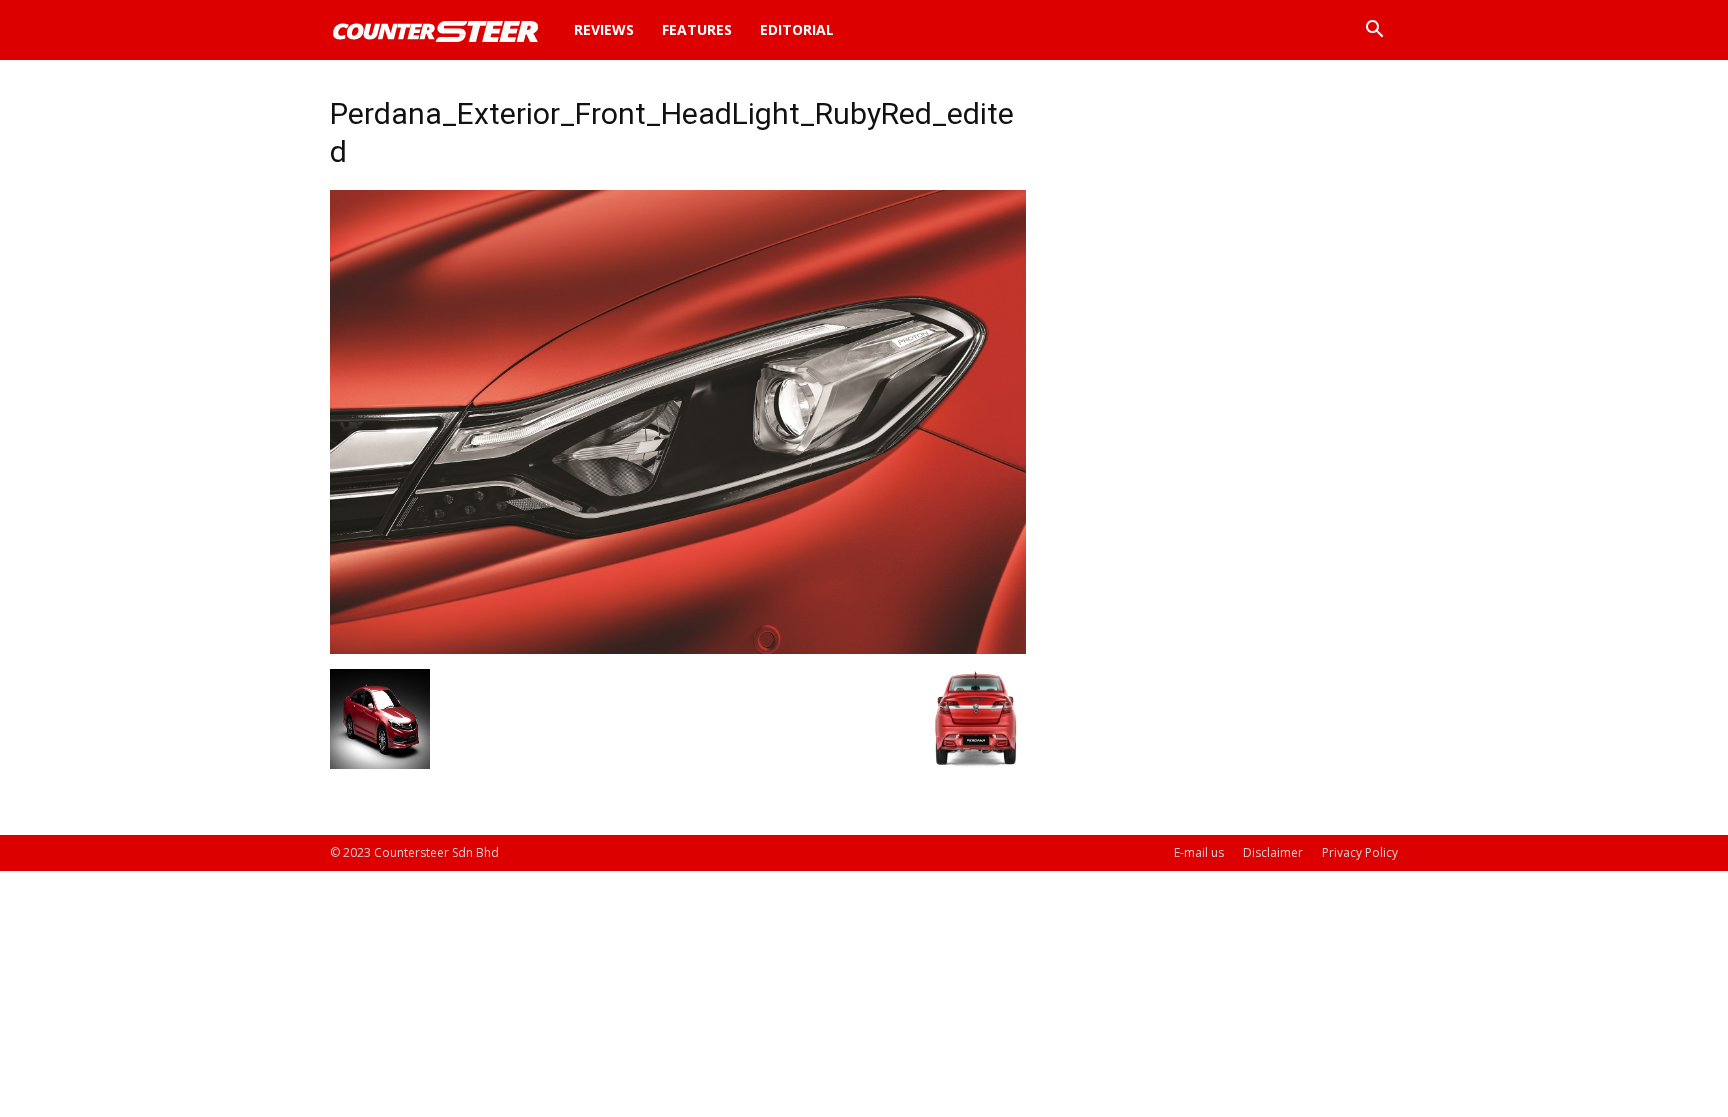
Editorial (797, 29)
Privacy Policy (1360, 852)
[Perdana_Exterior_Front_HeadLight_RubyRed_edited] (678, 648)
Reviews (604, 29)
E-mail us (1199, 852)
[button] (1374, 31)
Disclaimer (1273, 852)
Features (697, 29)
